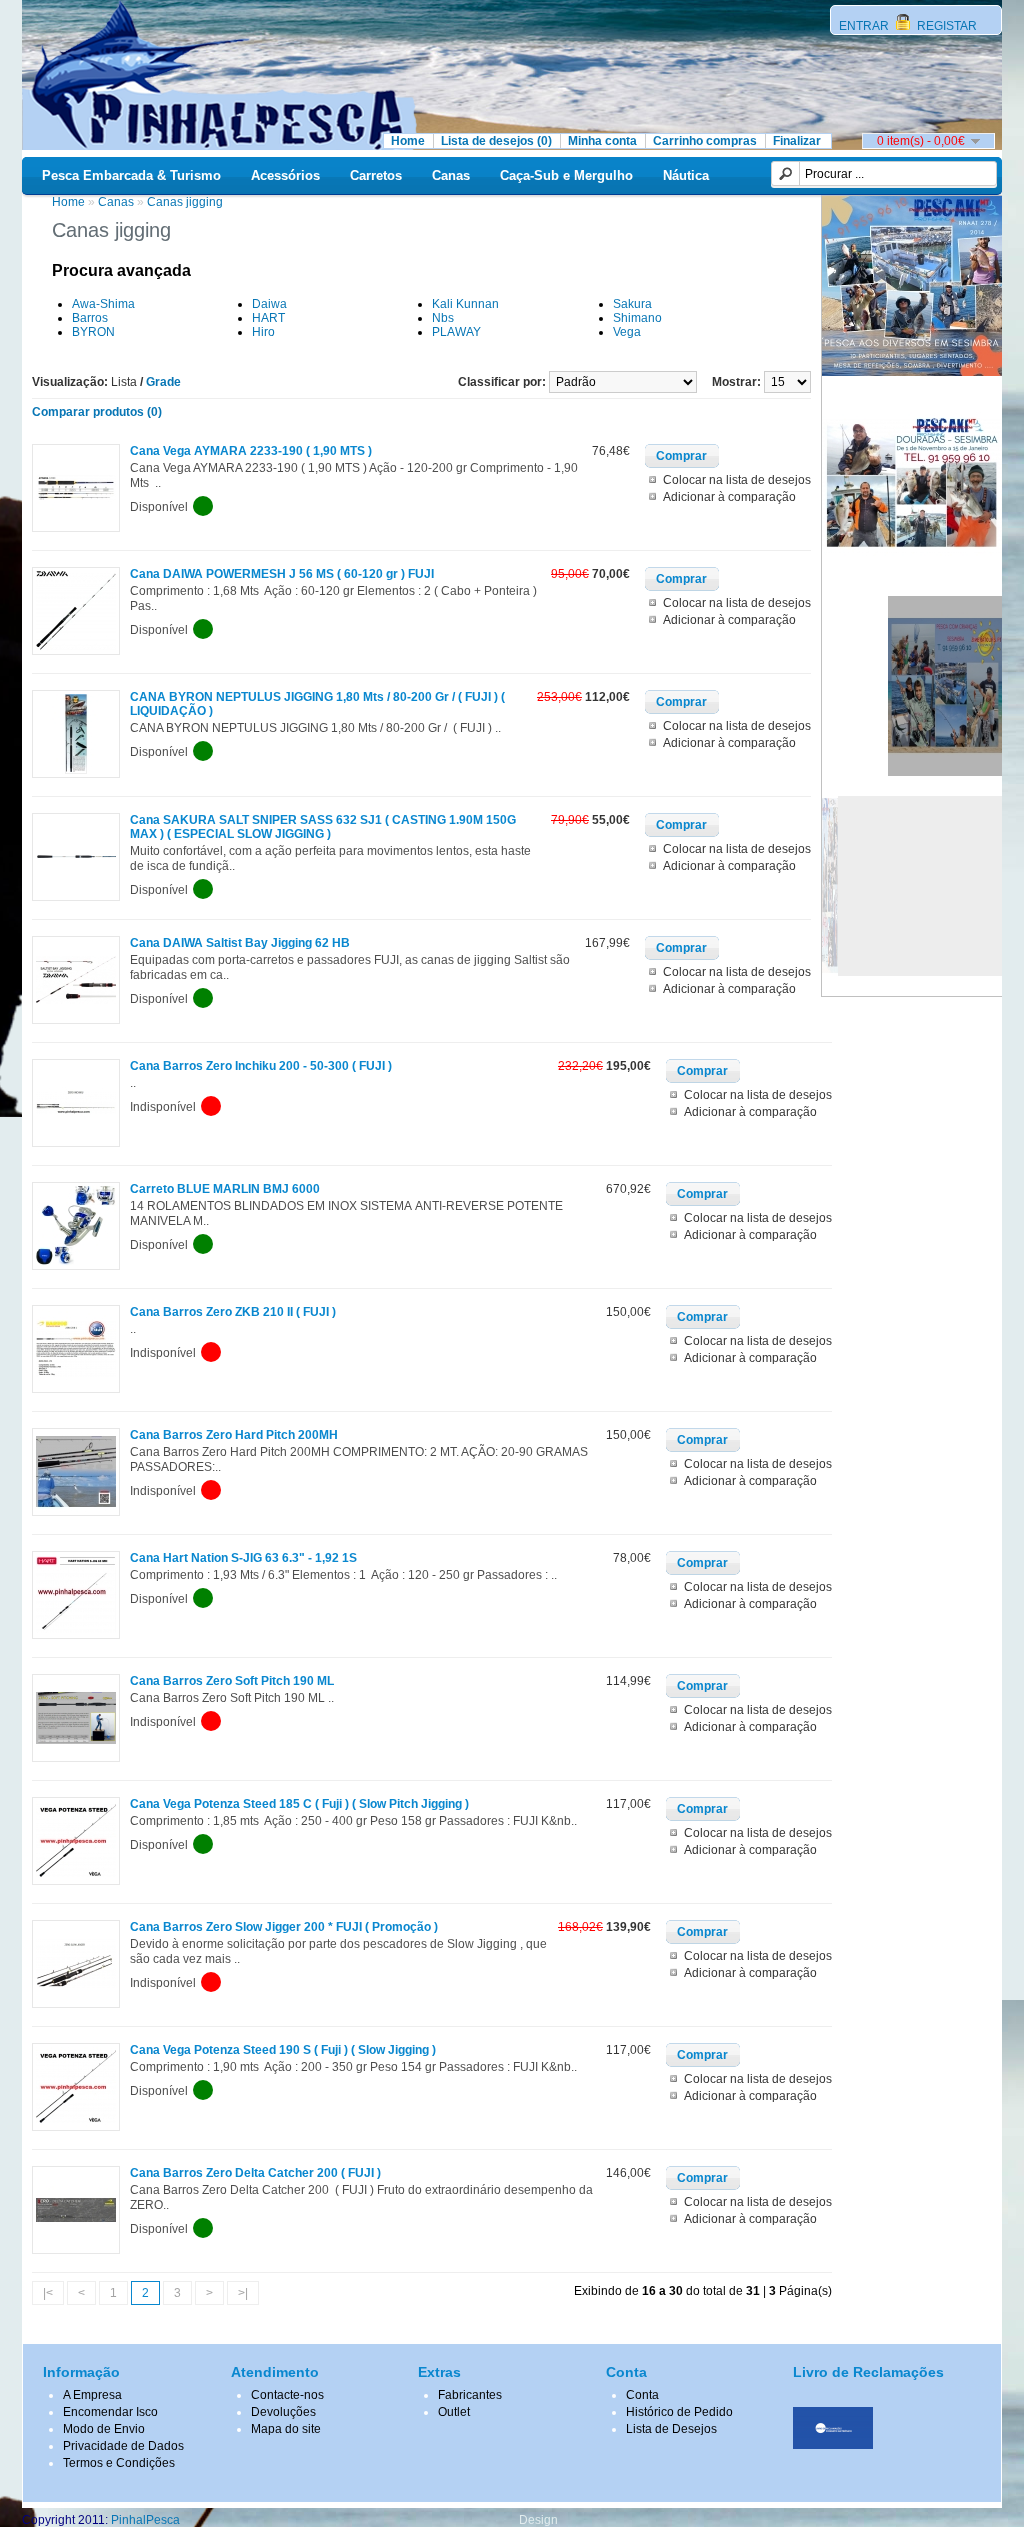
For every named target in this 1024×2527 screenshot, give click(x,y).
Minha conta (602, 141)
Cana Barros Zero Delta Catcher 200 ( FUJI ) (255, 2173)
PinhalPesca (145, 2520)
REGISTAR (945, 26)
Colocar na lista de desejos (737, 480)
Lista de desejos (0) (496, 141)
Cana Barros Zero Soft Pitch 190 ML (232, 1681)
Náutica (686, 175)
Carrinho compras (705, 141)
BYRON (93, 332)
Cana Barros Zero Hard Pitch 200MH (234, 1435)
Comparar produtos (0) (97, 412)
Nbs (443, 318)
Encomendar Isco (110, 2412)
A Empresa (92, 2395)
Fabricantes (470, 2395)
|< (48, 2293)
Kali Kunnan (465, 304)
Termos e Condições (119, 2463)
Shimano (637, 318)
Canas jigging (185, 202)
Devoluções (283, 2412)
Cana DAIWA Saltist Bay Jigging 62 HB (240, 943)
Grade (163, 382)
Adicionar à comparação (729, 497)
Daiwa (269, 304)
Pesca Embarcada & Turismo (131, 175)
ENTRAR (865, 26)
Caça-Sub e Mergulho (566, 175)
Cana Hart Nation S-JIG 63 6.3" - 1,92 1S (243, 1558)
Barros (90, 318)
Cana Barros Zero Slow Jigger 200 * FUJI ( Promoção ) (284, 1927)
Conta (642, 2395)
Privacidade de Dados (123, 2446)
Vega (627, 332)
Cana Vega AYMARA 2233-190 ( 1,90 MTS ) (251, 451)
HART (268, 318)
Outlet (454, 2412)
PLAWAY (456, 332)
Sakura (632, 304)
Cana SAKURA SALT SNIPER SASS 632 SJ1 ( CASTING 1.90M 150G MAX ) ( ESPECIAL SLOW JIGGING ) (323, 827)
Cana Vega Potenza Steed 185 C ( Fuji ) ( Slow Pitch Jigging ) (299, 1804)
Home (408, 141)
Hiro (263, 332)
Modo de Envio (104, 2429)
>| (243, 2293)
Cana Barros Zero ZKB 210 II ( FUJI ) (233, 1312)
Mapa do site (286, 2429)
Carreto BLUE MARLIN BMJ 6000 (225, 1189)
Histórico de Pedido (679, 2412)
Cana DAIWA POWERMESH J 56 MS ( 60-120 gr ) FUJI (282, 574)
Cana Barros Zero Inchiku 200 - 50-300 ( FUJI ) (261, 1066)
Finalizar (797, 141)
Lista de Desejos (671, 2429)
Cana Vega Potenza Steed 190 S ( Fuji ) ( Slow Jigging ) (283, 2050)
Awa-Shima (103, 304)
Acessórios (285, 175)
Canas (451, 175)
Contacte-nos (287, 2395)
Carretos (376, 175)
